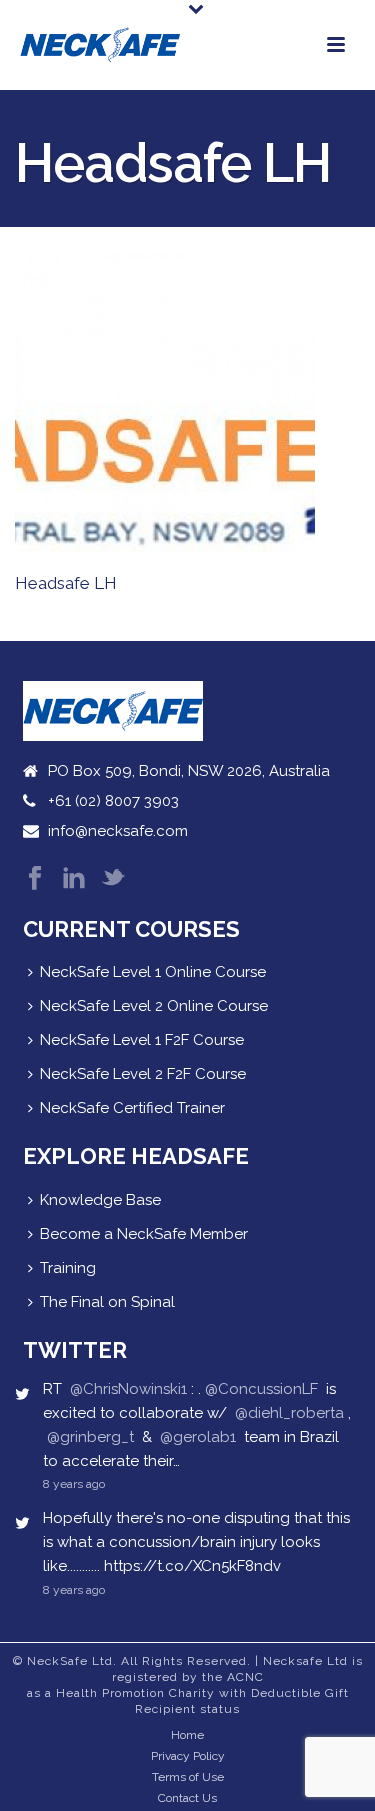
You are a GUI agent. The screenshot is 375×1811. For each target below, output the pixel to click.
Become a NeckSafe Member (144, 1234)
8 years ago (74, 1484)
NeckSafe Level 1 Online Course (153, 972)
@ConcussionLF (261, 1389)
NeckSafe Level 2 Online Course (154, 1006)
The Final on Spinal (107, 1302)
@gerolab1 (198, 1437)
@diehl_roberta (289, 1413)
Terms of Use (188, 1777)
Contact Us (187, 1798)
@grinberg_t (90, 1437)
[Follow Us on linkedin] (74, 879)
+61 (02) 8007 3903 (113, 801)
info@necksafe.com (118, 831)
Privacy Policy (188, 1756)
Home (187, 1735)
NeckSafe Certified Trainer (132, 1108)
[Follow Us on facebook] (35, 879)
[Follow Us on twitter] (113, 879)
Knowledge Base (100, 1200)
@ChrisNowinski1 (128, 1389)
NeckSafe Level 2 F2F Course (143, 1074)
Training (68, 1268)
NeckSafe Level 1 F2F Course (142, 1040)
